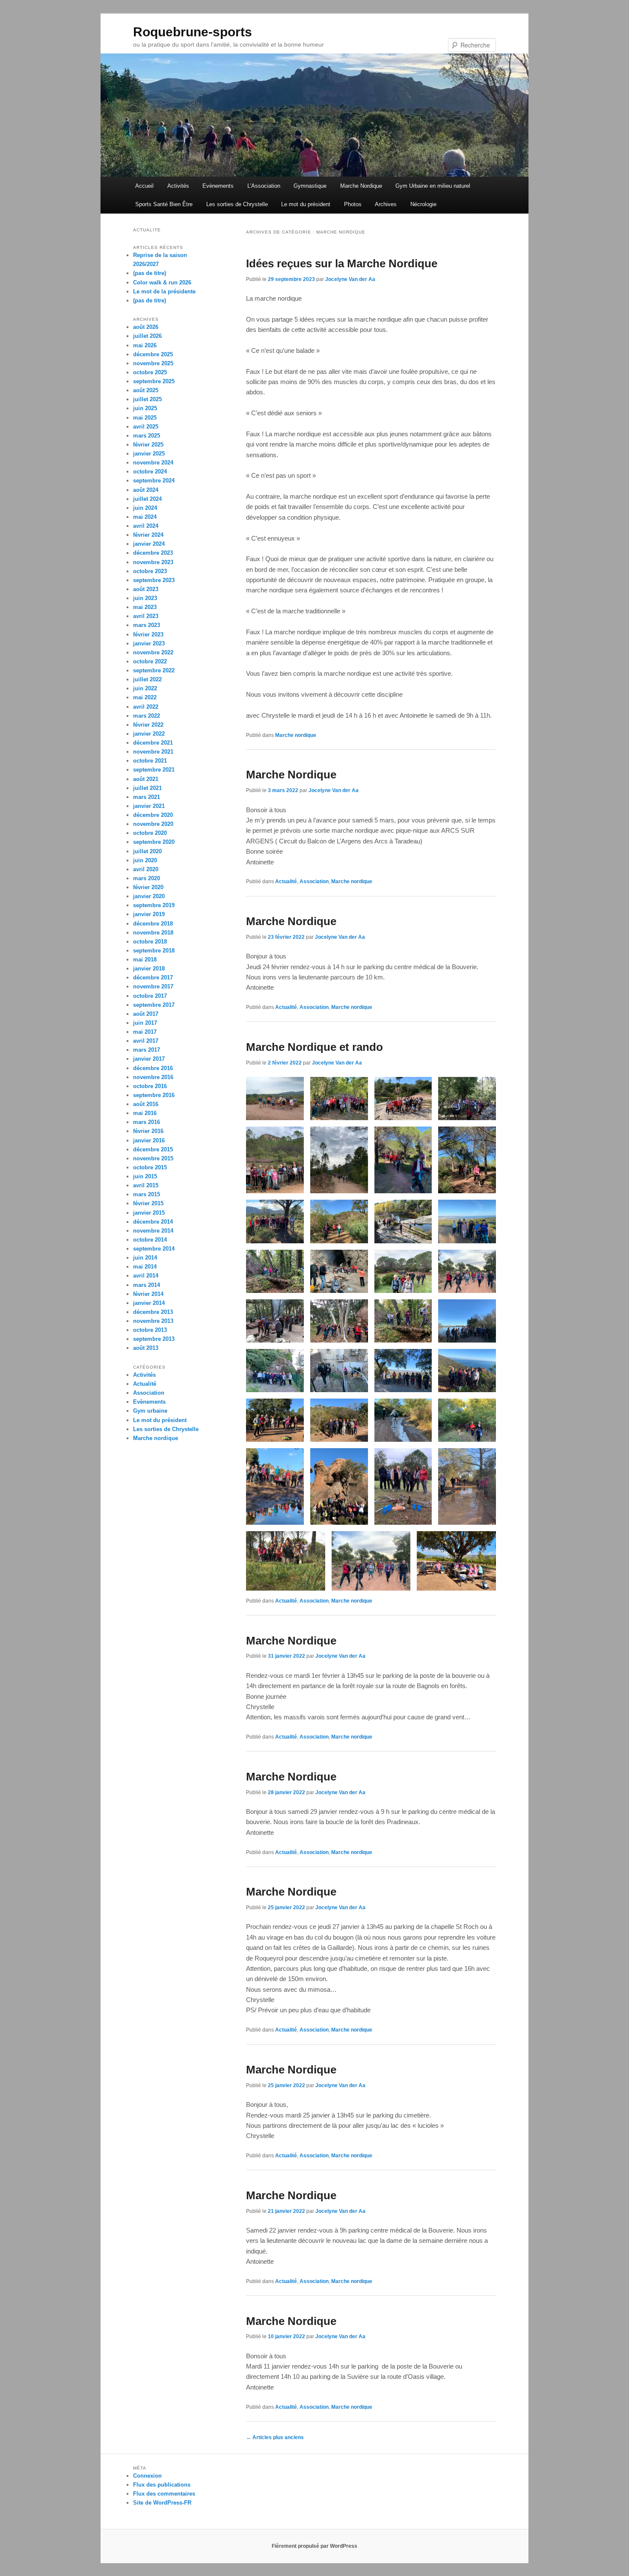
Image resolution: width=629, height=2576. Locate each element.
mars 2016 (147, 1122)
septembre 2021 (154, 770)
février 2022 (148, 725)
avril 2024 (146, 526)
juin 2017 (145, 1023)
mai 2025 (145, 418)
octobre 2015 (150, 1167)
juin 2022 (145, 688)
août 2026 (146, 327)
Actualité (286, 881)
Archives (386, 204)
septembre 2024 (154, 481)
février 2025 (148, 445)
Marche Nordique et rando (314, 1047)
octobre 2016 (150, 1086)
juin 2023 (145, 598)
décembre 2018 (153, 924)
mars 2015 (147, 1194)
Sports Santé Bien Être (164, 204)
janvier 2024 (149, 544)
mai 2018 (145, 960)
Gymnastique (310, 186)
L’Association (264, 186)
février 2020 (148, 887)
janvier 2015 (149, 1213)
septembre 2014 (154, 1249)
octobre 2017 (150, 996)
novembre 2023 (153, 562)
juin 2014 (145, 1258)
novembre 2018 (153, 933)
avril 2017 (146, 1041)
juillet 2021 (147, 788)
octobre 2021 (150, 761)
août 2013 (146, 1348)
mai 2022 (145, 697)
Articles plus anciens (275, 2437)
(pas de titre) (150, 273)
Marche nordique (296, 735)
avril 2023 (146, 616)
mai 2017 (145, 1032)
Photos (353, 204)
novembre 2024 (153, 463)
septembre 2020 (154, 842)
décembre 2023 (153, 553)
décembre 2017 (153, 977)
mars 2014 (147, 1285)
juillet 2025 (147, 399)
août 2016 (146, 1104)
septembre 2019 (154, 905)
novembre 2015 (153, 1158)
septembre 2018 (154, 951)
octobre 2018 (150, 942)
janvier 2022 (149, 734)
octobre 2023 (150, 571)
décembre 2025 (153, 354)
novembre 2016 (153, 1077)
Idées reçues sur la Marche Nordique (342, 263)
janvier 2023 (149, 643)
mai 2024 (145, 517)
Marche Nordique (361, 186)
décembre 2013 (153, 1312)
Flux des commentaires (164, 2494)
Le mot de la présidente (164, 291)
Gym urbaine (150, 1411)
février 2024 (148, 535)
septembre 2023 (154, 580)
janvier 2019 (149, 914)
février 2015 (148, 1203)
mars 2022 (147, 716)
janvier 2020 (149, 896)
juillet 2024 (147, 499)
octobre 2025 (150, 372)
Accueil (144, 186)
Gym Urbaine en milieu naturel (433, 186)
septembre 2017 (154, 1005)
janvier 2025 (149, 454)
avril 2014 (146, 1276)
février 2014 (148, 1294)
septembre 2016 (154, 1095)
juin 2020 (145, 860)
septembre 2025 (154, 381)
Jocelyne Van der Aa (350, 279)
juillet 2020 (147, 851)
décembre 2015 (153, 1149)
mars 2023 (147, 625)
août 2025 (146, 390)
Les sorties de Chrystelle (237, 204)
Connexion (147, 2476)
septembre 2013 (154, 1339)
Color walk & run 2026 (162, 282)
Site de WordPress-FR (162, 2503)
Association (314, 881)
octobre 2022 (150, 661)
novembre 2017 (153, 986)
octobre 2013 (150, 1330)
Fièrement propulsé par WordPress (314, 2546)
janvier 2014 (149, 1303)
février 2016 (148, 1131)
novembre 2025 (153, 363)
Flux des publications (162, 2485)
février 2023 (148, 634)
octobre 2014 (150, 1240)
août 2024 (146, 490)
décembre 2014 (153, 1222)
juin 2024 (145, 508)
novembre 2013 (153, 1321)
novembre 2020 (153, 824)
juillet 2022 (147, 679)
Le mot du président (306, 204)
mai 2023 (145, 607)
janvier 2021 (149, 806)
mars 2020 (147, 878)
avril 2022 (146, 707)
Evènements (218, 186)
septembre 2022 (154, 670)
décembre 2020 (153, 815)
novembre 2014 (153, 1231)
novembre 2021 (153, 752)
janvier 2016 (149, 1140)
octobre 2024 (150, 472)
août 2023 (146, 589)
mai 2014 (145, 1267)
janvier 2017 (149, 1059)
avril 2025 (146, 427)
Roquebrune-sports (193, 32)
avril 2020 (146, 869)
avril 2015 (146, 1185)
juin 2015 (145, 1176)
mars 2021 (147, 797)
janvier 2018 (149, 969)
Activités (178, 186)
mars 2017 (147, 1050)
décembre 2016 (153, 1068)
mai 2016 (145, 1113)
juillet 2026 (147, 336)
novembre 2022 (153, 652)
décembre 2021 (153, 743)
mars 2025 (147, 436)
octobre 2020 (150, 833)
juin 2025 (145, 408)
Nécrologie (423, 204)
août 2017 (146, 1014)
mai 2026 (145, 345)
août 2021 (146, 779)
